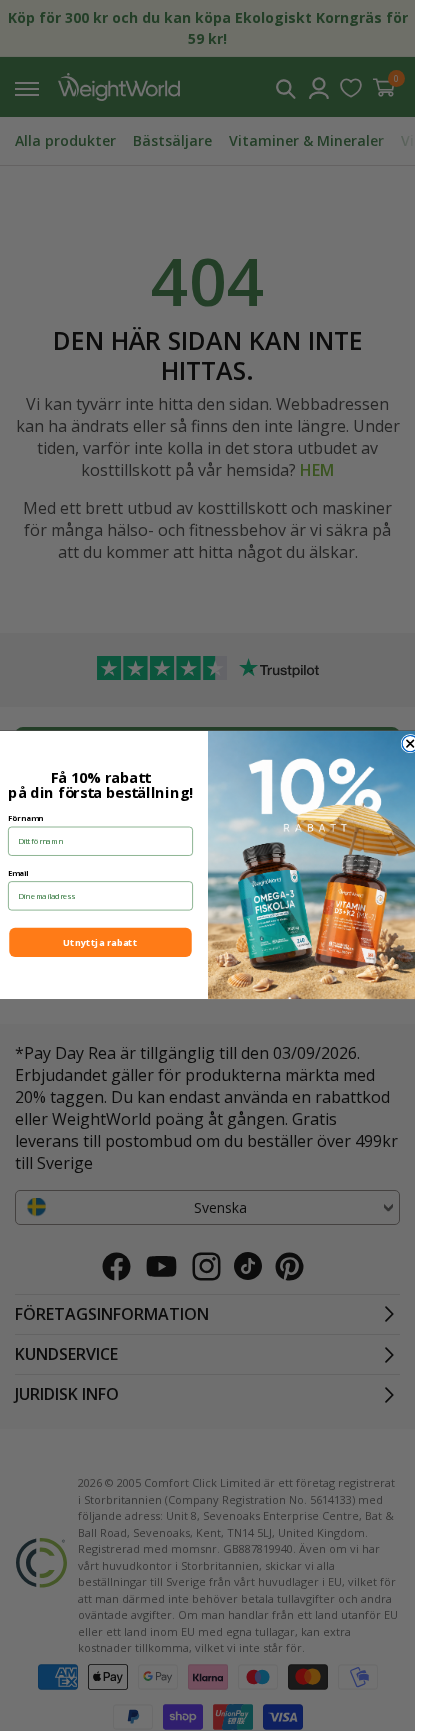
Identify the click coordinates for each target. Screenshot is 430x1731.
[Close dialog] (410, 744)
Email (18, 873)
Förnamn (25, 818)
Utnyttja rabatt (100, 942)
